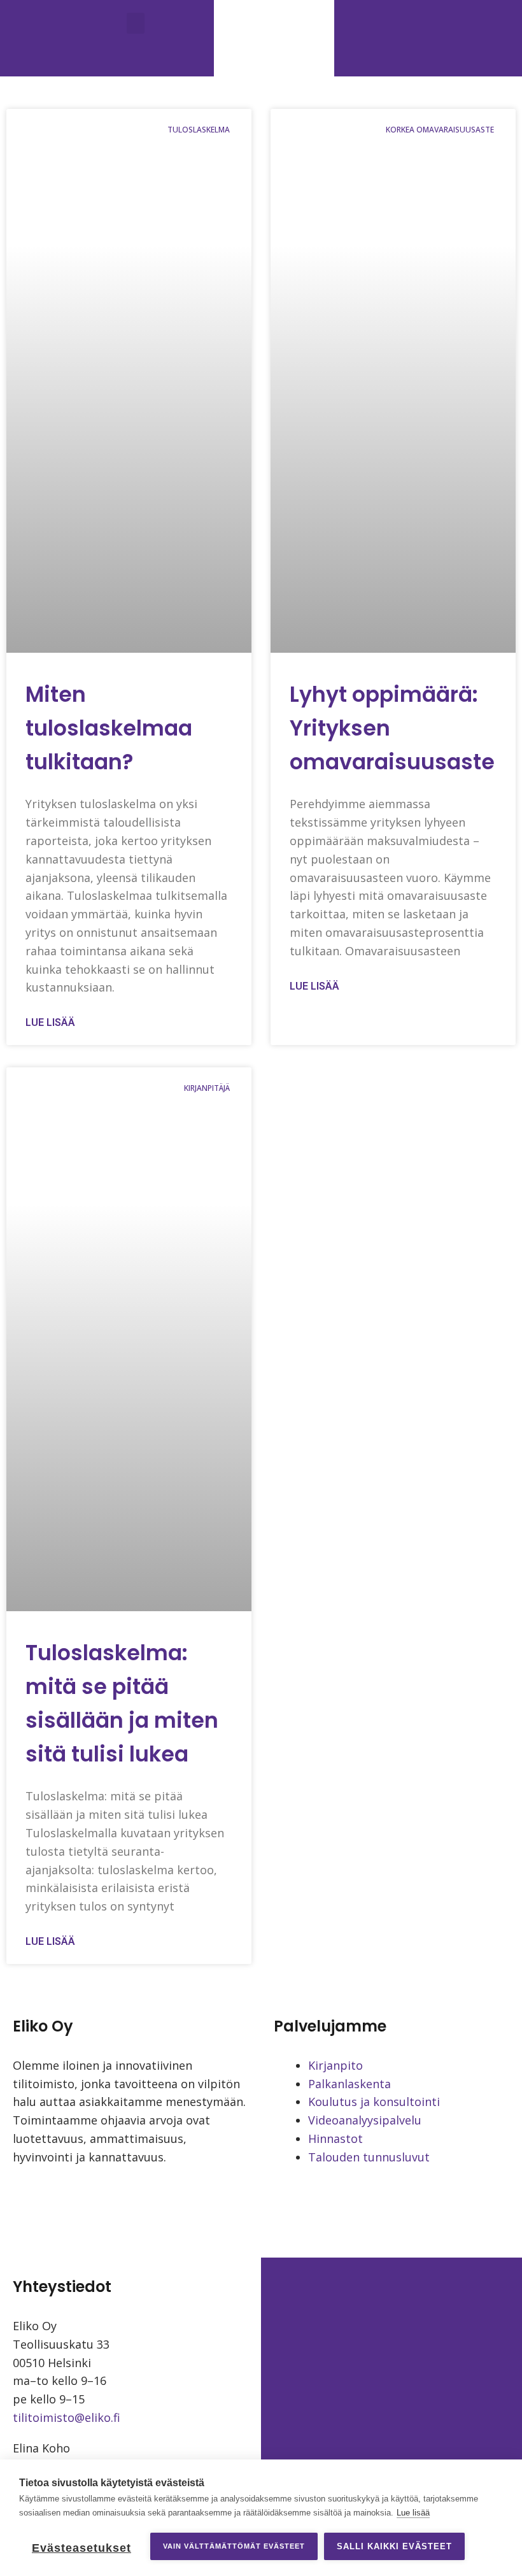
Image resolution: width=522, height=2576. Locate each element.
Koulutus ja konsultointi (374, 2102)
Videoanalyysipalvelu (365, 2120)
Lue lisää (50, 1022)
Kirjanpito (335, 2065)
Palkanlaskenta (349, 2084)
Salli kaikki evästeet (394, 2546)
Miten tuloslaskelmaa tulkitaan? (109, 728)
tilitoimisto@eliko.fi (67, 2417)
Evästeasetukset (81, 2548)
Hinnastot (335, 2138)
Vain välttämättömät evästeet (234, 2546)
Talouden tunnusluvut (369, 2157)
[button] (136, 23)
